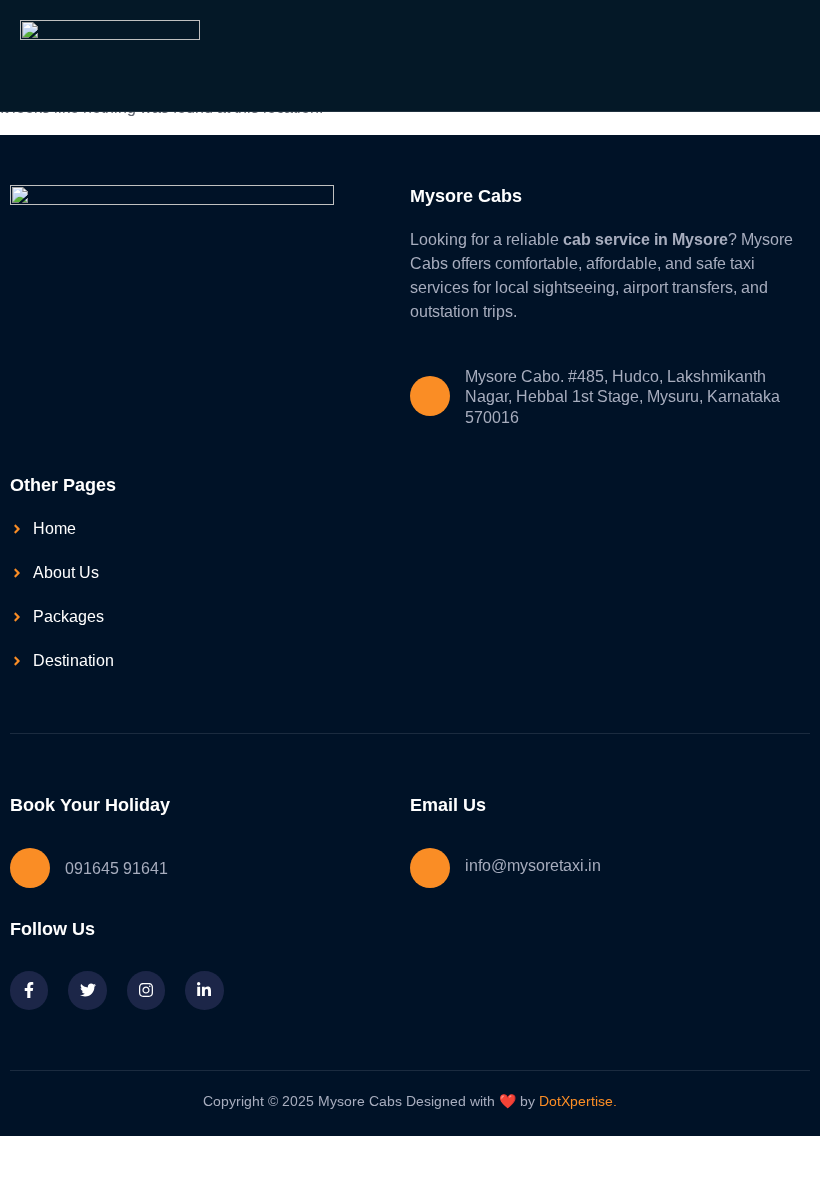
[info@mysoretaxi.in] (430, 868)
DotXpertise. (576, 1101)
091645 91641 (116, 868)
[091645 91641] (30, 868)
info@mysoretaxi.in (533, 865)
